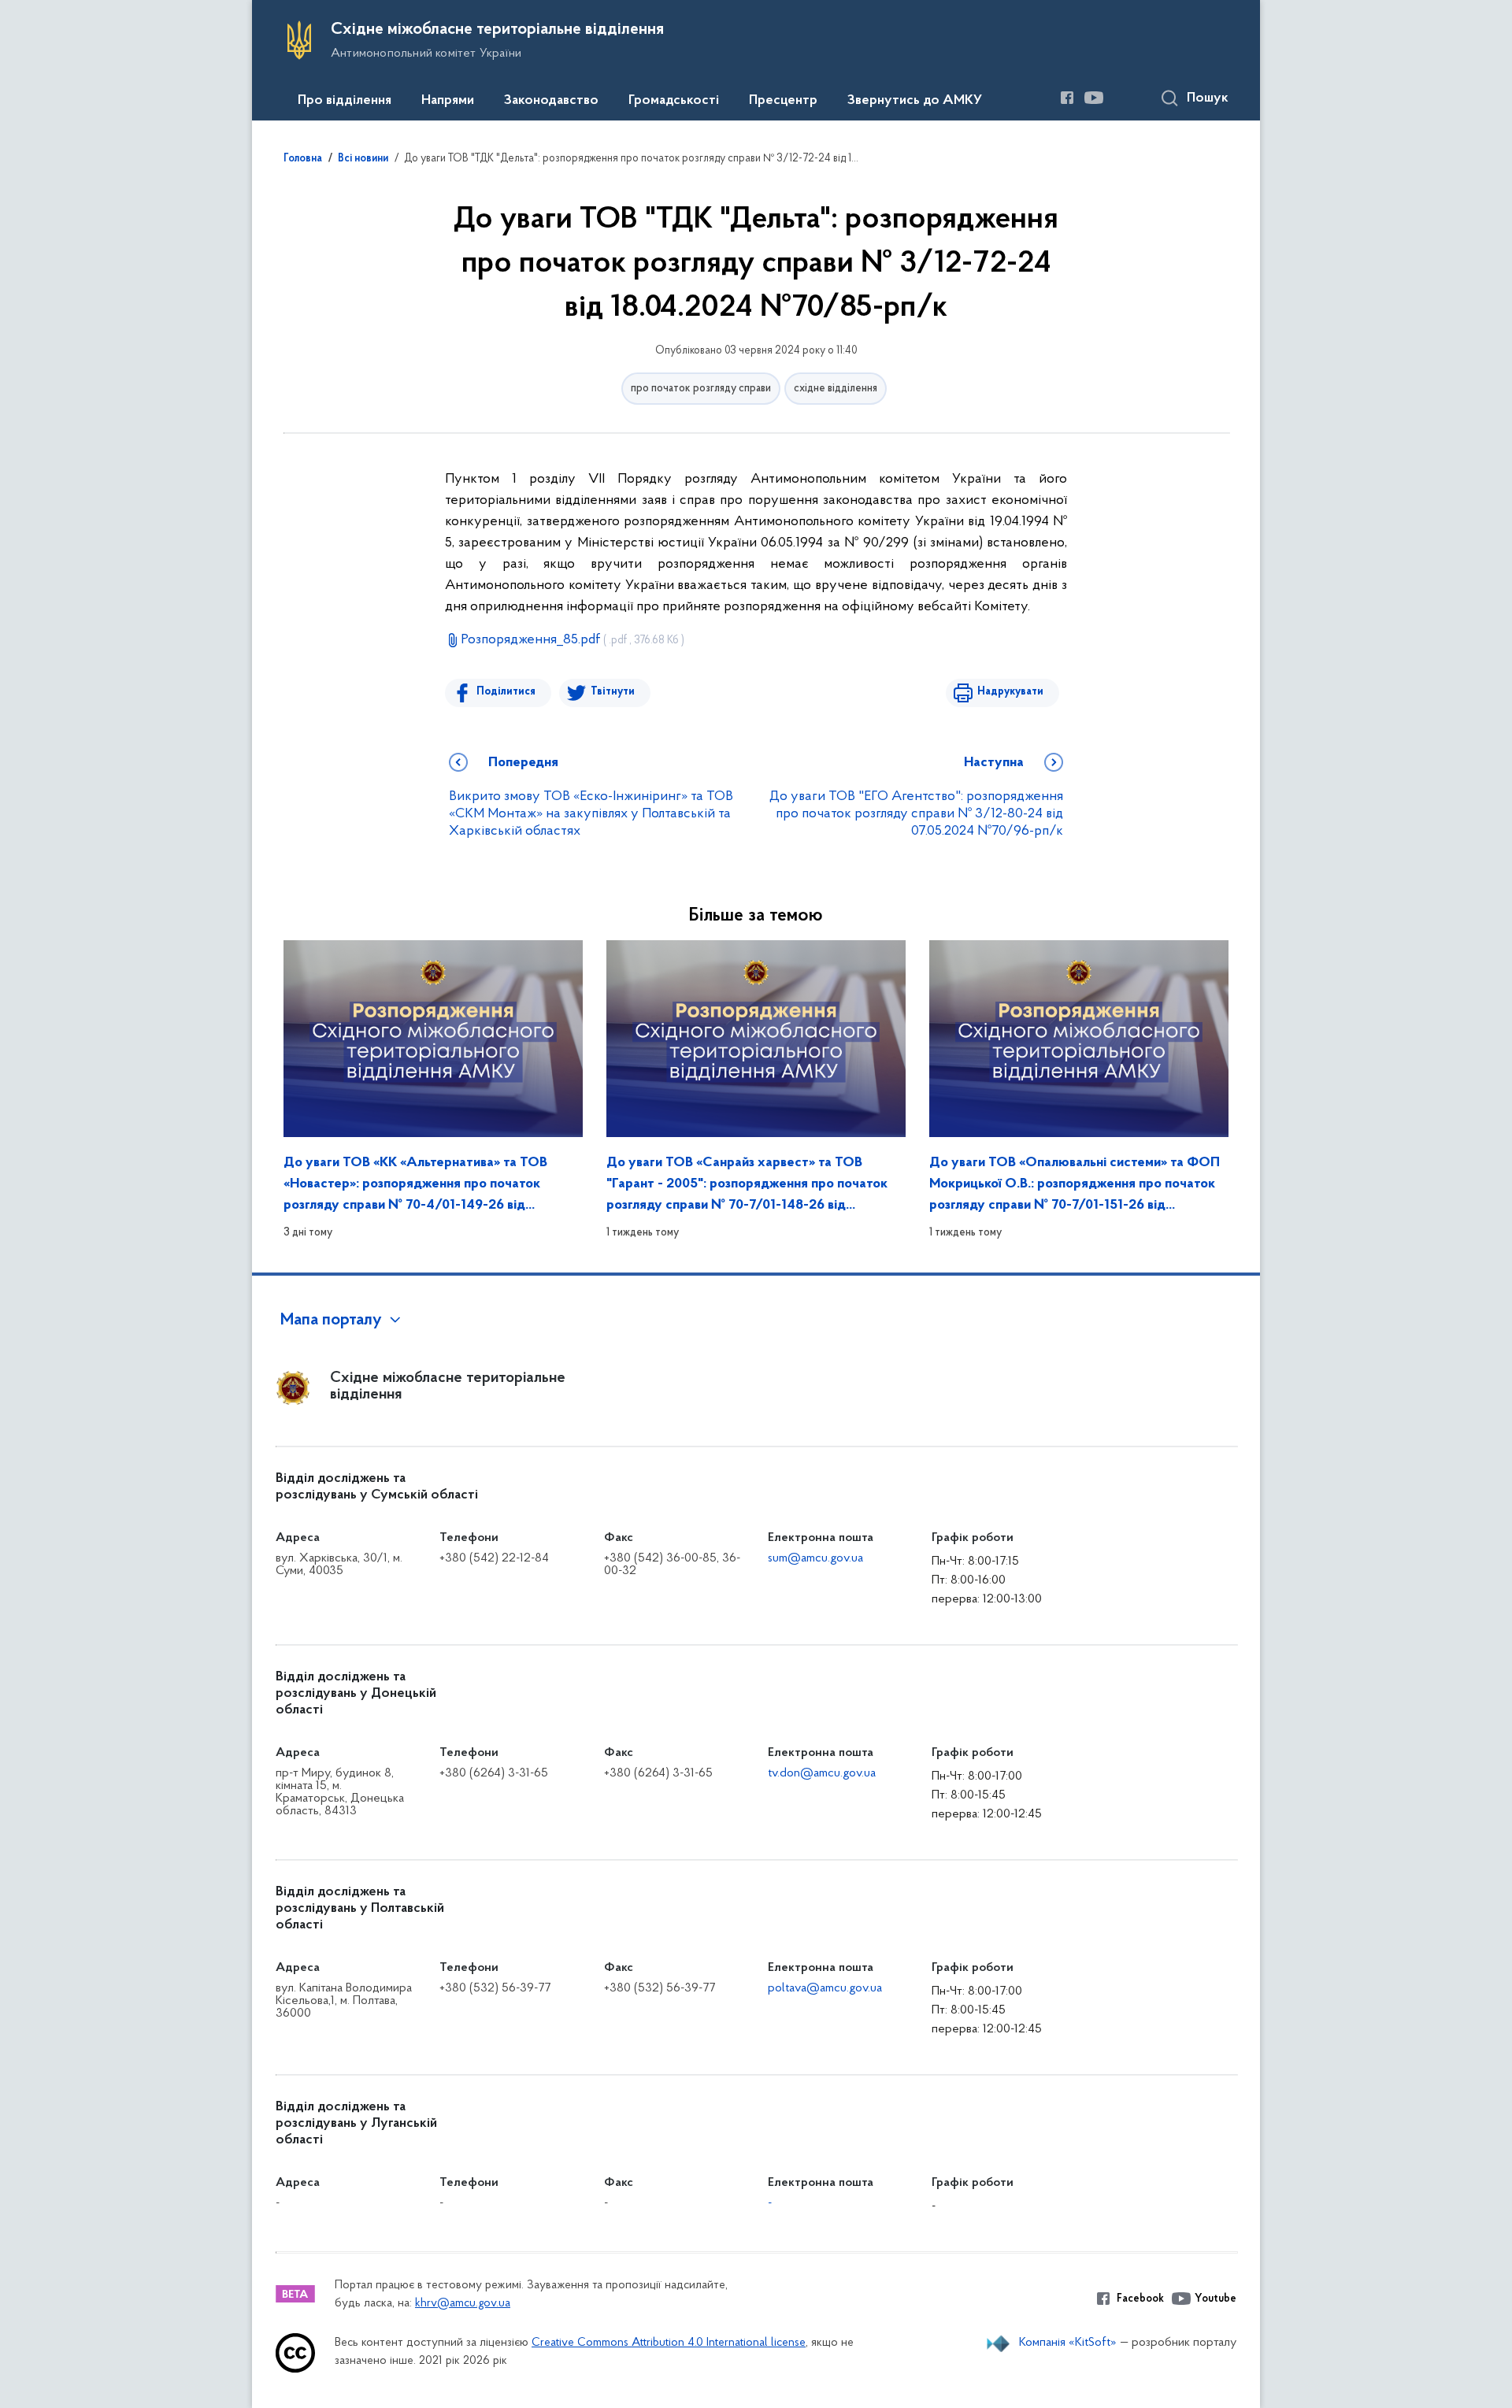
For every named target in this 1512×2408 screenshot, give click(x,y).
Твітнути (613, 692)
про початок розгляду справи (701, 389)
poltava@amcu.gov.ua (825, 1988)
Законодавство (551, 101)
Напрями (448, 101)
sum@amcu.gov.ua (815, 1558)
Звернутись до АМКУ (915, 101)
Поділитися (506, 692)
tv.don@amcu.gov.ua (822, 1773)
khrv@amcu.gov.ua (463, 2304)
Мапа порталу (331, 1321)
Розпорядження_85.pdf (573, 640)
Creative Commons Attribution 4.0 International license (669, 2343)
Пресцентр (783, 101)
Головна (303, 159)
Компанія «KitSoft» (1068, 2343)
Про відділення (345, 101)
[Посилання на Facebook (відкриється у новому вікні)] (1067, 98)
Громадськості (674, 101)
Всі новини (363, 159)
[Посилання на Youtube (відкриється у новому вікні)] (1094, 98)
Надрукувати (1010, 692)
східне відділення (836, 389)
